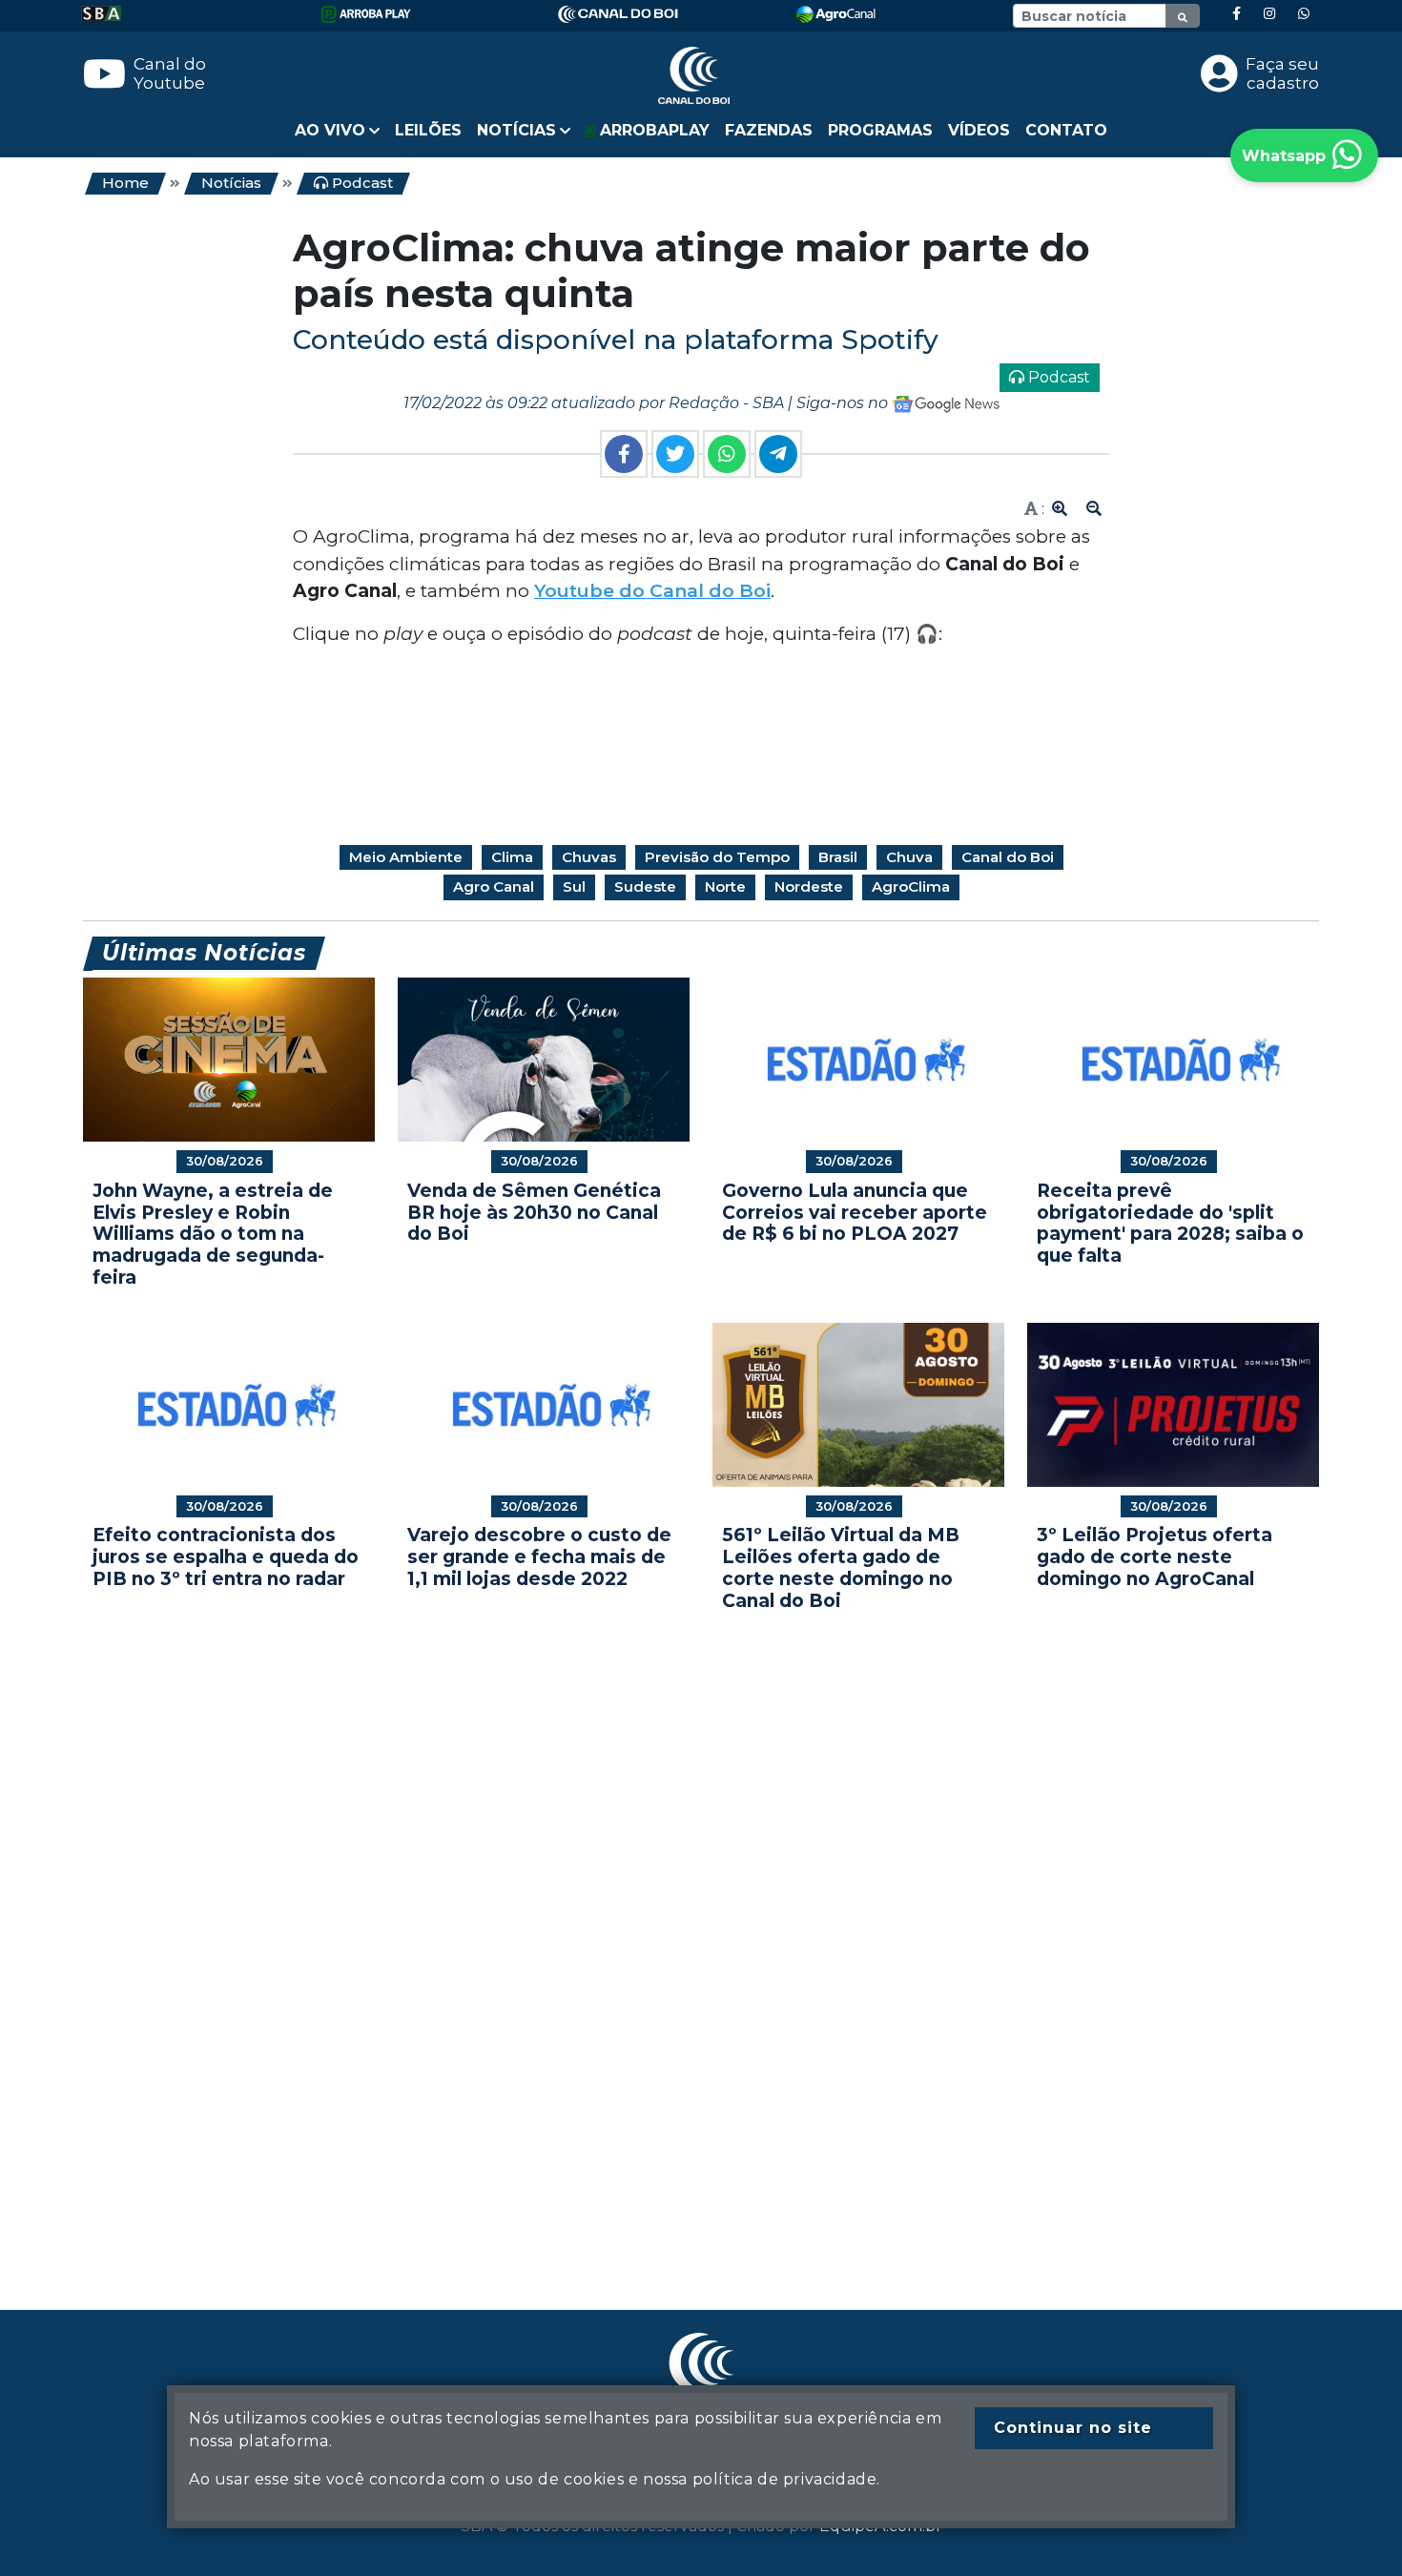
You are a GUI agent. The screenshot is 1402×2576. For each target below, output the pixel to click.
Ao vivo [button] (330, 130)
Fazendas (769, 130)
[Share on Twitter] (675, 454)
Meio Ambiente (406, 857)
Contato (1066, 130)
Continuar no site (1073, 2428)
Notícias (231, 183)
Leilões (428, 130)
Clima (512, 857)
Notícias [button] (516, 130)
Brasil (838, 857)
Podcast (361, 183)
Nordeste (809, 886)
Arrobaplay (652, 130)
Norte (725, 886)
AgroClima (911, 886)
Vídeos (979, 130)
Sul (574, 886)
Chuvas (589, 857)
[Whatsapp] (1304, 14)
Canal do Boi (1008, 857)
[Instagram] (1269, 14)
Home (125, 183)
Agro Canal (494, 886)
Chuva (909, 857)
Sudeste (645, 886)
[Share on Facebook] (624, 454)
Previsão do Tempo (717, 857)
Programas (880, 130)
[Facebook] (1237, 14)
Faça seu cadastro (1282, 73)
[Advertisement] (655, 1932)
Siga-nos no (844, 403)
